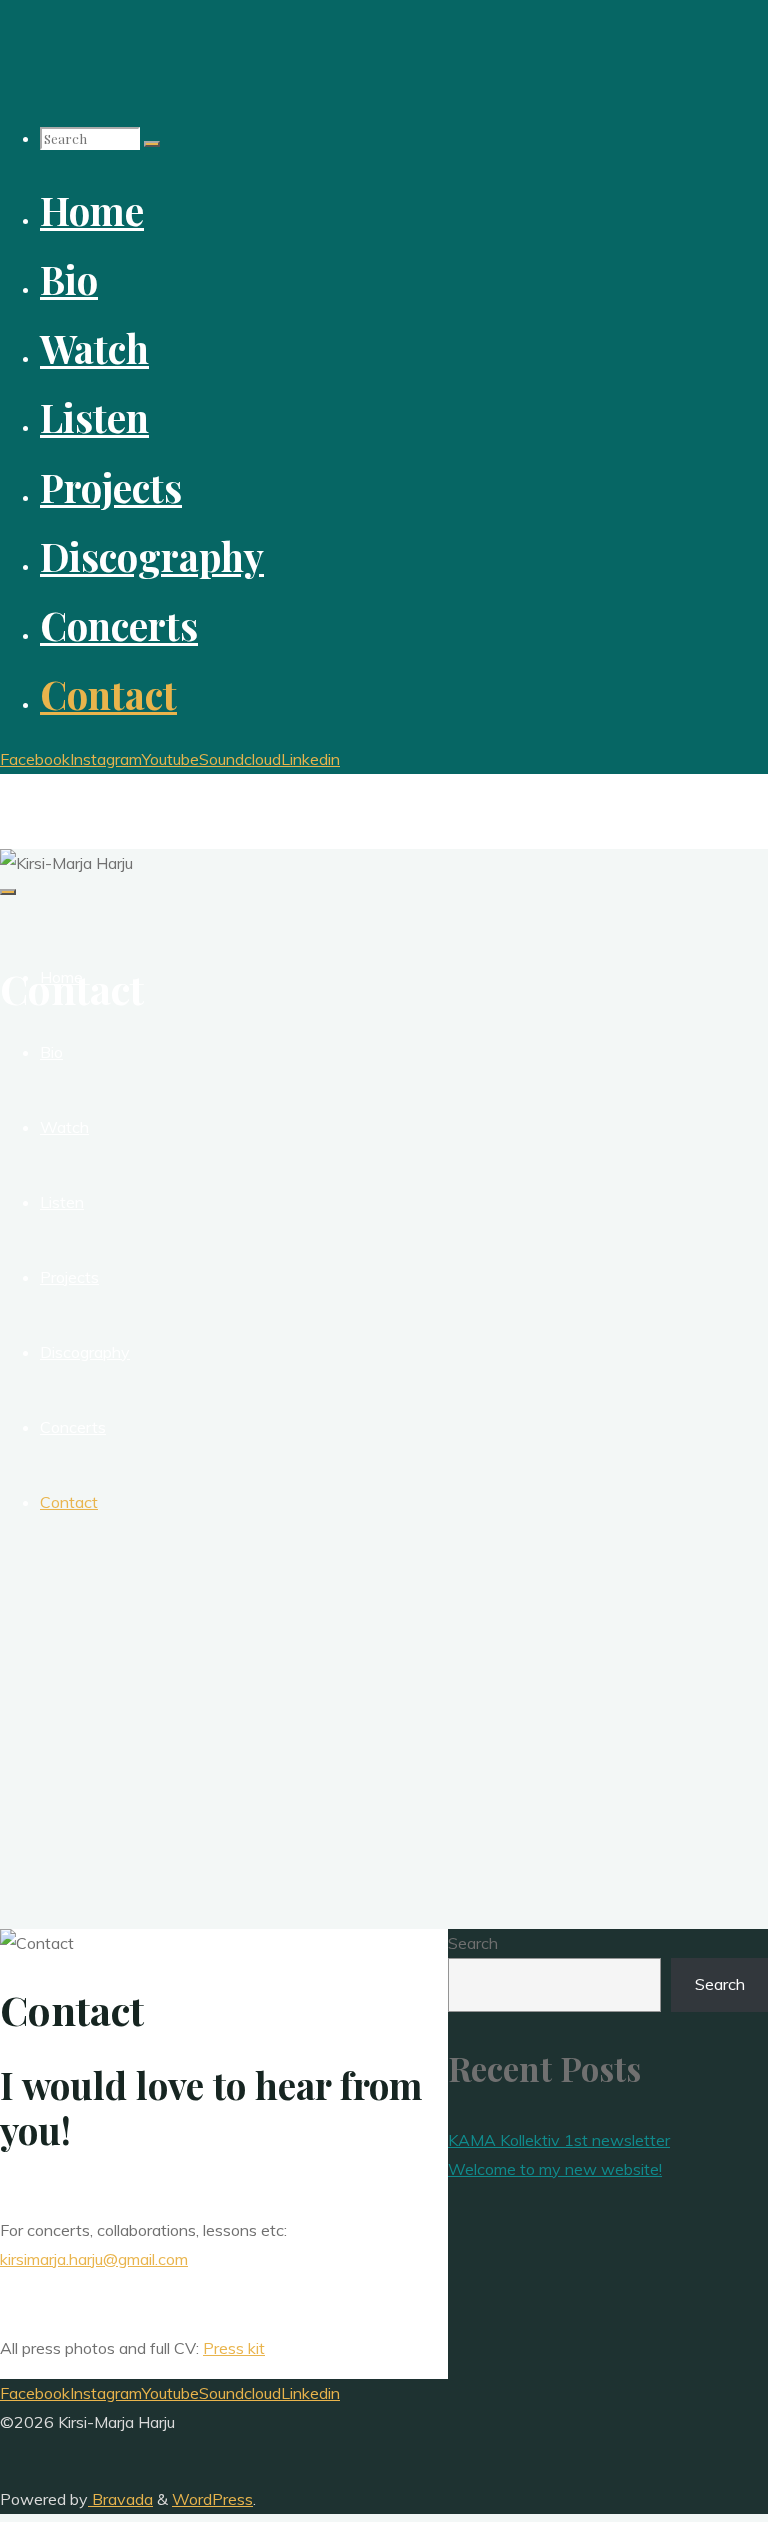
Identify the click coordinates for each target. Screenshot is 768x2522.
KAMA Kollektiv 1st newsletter (559, 2140)
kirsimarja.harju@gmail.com (94, 2259)
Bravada (120, 2499)
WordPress (212, 2499)
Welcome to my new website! (555, 2169)
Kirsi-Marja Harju (90, 792)
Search (473, 1943)
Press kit (234, 2348)
